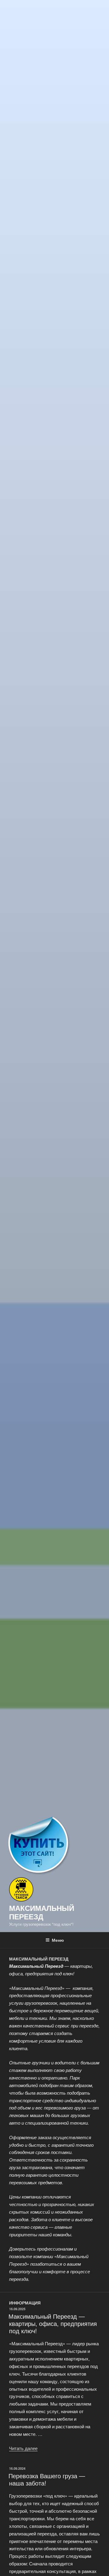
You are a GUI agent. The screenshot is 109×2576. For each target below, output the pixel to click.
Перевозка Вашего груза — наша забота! (47, 2479)
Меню (58, 1940)
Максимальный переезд (42, 1912)
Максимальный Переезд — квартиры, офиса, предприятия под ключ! (53, 2323)
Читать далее (23, 2448)
